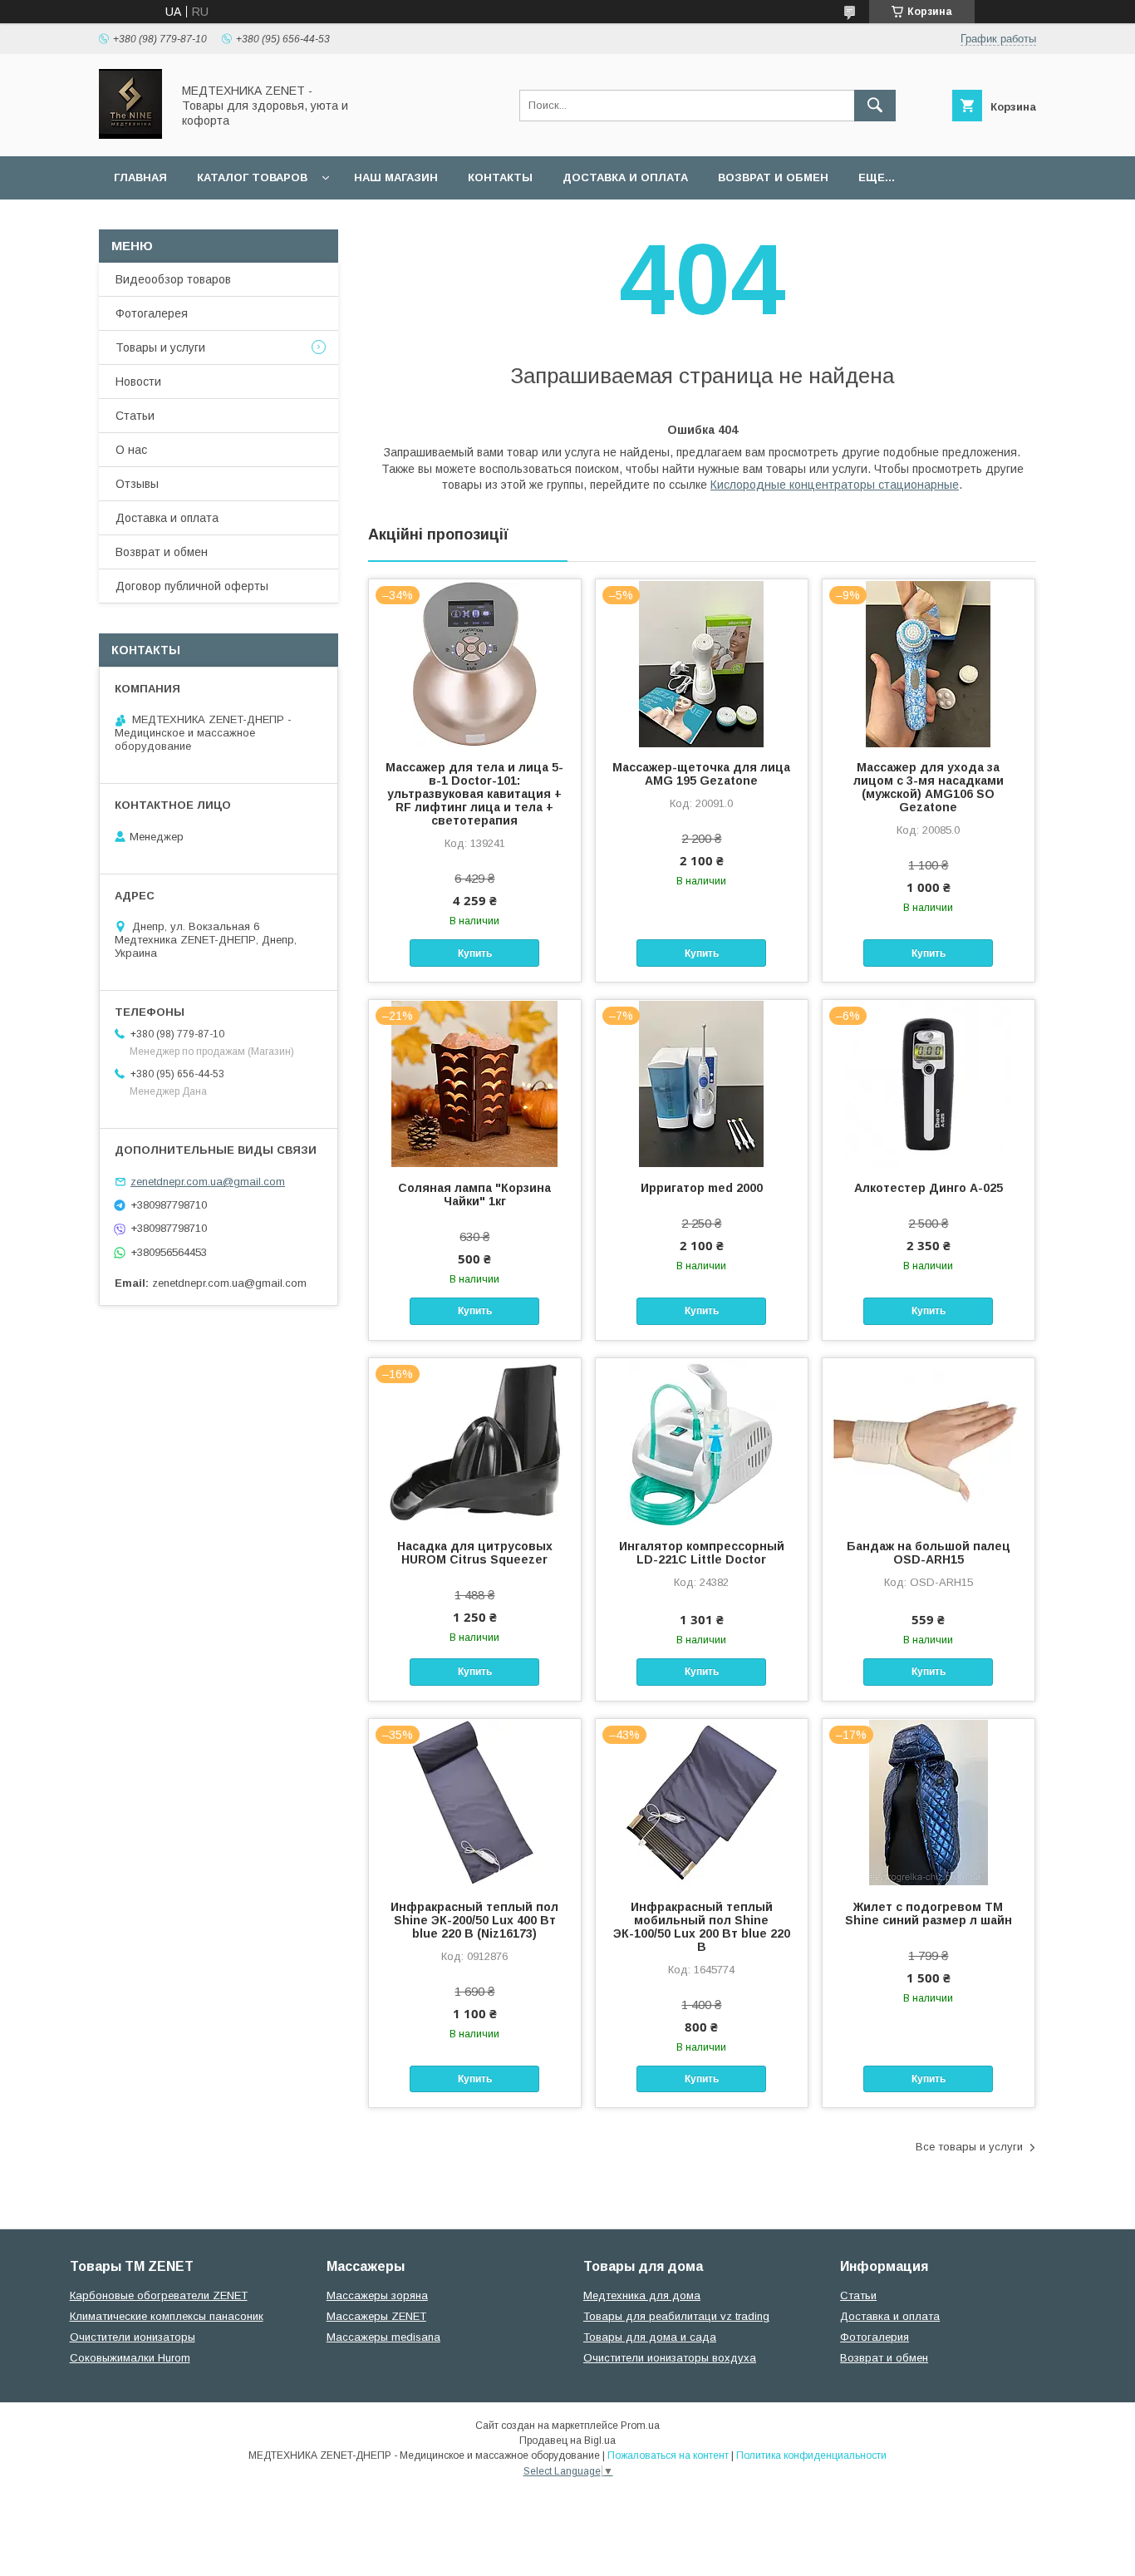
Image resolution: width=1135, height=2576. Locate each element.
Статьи (135, 416)
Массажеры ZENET (376, 2316)
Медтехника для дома (642, 2295)
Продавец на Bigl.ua (567, 2441)
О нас (131, 450)
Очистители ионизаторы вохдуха (670, 2358)
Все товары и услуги (969, 2147)
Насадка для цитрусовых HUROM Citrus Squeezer (475, 1553)
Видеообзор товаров (173, 279)
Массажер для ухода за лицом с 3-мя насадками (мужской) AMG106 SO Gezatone (929, 787)
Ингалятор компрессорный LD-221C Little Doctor (702, 1553)
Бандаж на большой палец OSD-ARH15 (929, 1553)
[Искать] (875, 106)
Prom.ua (640, 2426)
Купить (475, 953)
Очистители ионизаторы (133, 2337)
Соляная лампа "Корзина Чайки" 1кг (474, 1194)
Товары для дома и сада (650, 2337)
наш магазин (396, 177)
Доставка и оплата (625, 177)
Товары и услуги (160, 347)
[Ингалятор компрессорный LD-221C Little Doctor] (702, 1441)
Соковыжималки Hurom (130, 2358)
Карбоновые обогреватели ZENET (159, 2295)
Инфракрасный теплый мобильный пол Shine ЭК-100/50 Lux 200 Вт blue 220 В (702, 1927)
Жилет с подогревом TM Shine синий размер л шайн (929, 1914)
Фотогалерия (875, 2337)
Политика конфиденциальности (811, 2455)
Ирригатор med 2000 (702, 1188)
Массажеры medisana (383, 2337)
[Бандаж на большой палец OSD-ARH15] (929, 1441)
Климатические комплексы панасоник (167, 2316)
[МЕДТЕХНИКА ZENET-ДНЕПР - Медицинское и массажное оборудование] (130, 135)
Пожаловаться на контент (668, 2455)
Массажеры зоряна (377, 2295)
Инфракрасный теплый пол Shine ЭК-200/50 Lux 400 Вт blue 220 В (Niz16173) (474, 1920)
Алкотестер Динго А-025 (929, 1188)
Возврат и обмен (773, 177)
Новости (138, 382)
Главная (140, 177)
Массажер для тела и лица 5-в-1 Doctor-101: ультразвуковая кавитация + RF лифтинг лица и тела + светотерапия (474, 794)
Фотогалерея (152, 313)
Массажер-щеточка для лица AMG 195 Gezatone (701, 774)
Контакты (500, 177)
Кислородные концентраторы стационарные (835, 485)
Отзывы (137, 484)
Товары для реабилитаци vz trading (676, 2316)
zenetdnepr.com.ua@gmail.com (208, 1182)
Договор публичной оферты (192, 586)
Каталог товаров (252, 177)
